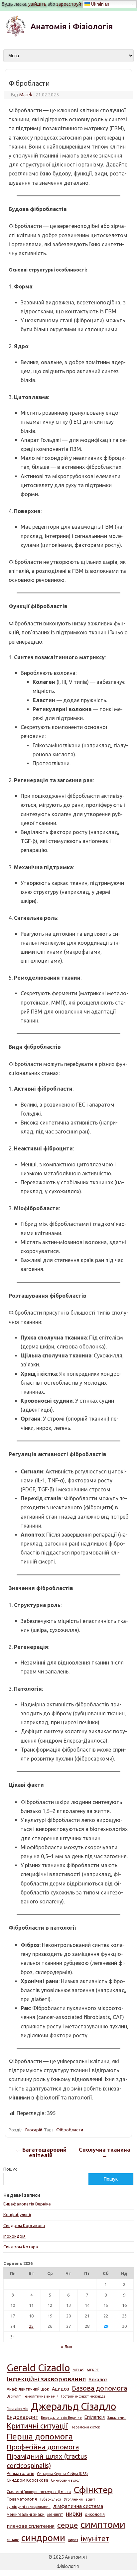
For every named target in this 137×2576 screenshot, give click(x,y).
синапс (13, 2540)
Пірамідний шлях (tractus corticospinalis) (47, 2461)
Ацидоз (61, 2389)
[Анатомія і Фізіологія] (68, 35)
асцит (90, 2499)
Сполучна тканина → (105, 2153)
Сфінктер (93, 2490)
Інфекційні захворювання (46, 2379)
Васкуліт (14, 2396)
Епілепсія (95, 2417)
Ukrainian (99, 4)
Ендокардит (22, 2417)
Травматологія (22, 2499)
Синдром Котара (21, 2247)
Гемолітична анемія (41, 2396)
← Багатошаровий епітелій (41, 2153)
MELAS (78, 2370)
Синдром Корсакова (24, 2225)
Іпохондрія (14, 2236)
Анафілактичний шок (28, 2389)
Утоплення (73, 2499)
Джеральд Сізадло (73, 2406)
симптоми (103, 2524)
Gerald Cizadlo (38, 2368)
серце (68, 2525)
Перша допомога (40, 2436)
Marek (26, 95)
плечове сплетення (31, 2526)
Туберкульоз (50, 2499)
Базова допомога (99, 2388)
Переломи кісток (85, 2427)
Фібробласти (70, 2130)
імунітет (95, 2538)
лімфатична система (78, 2506)
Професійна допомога (43, 2447)
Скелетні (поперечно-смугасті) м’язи (39, 2492)
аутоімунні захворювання (29, 2507)
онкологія (95, 2514)
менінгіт (55, 2514)
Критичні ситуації (37, 2426)
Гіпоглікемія (17, 2409)
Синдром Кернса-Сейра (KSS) (62, 2474)
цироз (73, 2540)
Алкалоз (98, 2380)
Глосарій (34, 2130)
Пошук (10, 2169)
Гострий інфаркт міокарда (83, 2396)
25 (31, 2326)
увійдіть (37, 4)
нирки (74, 2514)
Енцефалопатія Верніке (27, 2204)
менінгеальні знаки (26, 2514)
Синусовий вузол (66, 2480)
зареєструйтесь (74, 4)
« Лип (67, 2347)
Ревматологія (20, 2473)
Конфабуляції (17, 2214)
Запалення (117, 2417)
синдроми (43, 2538)
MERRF (93, 2370)
